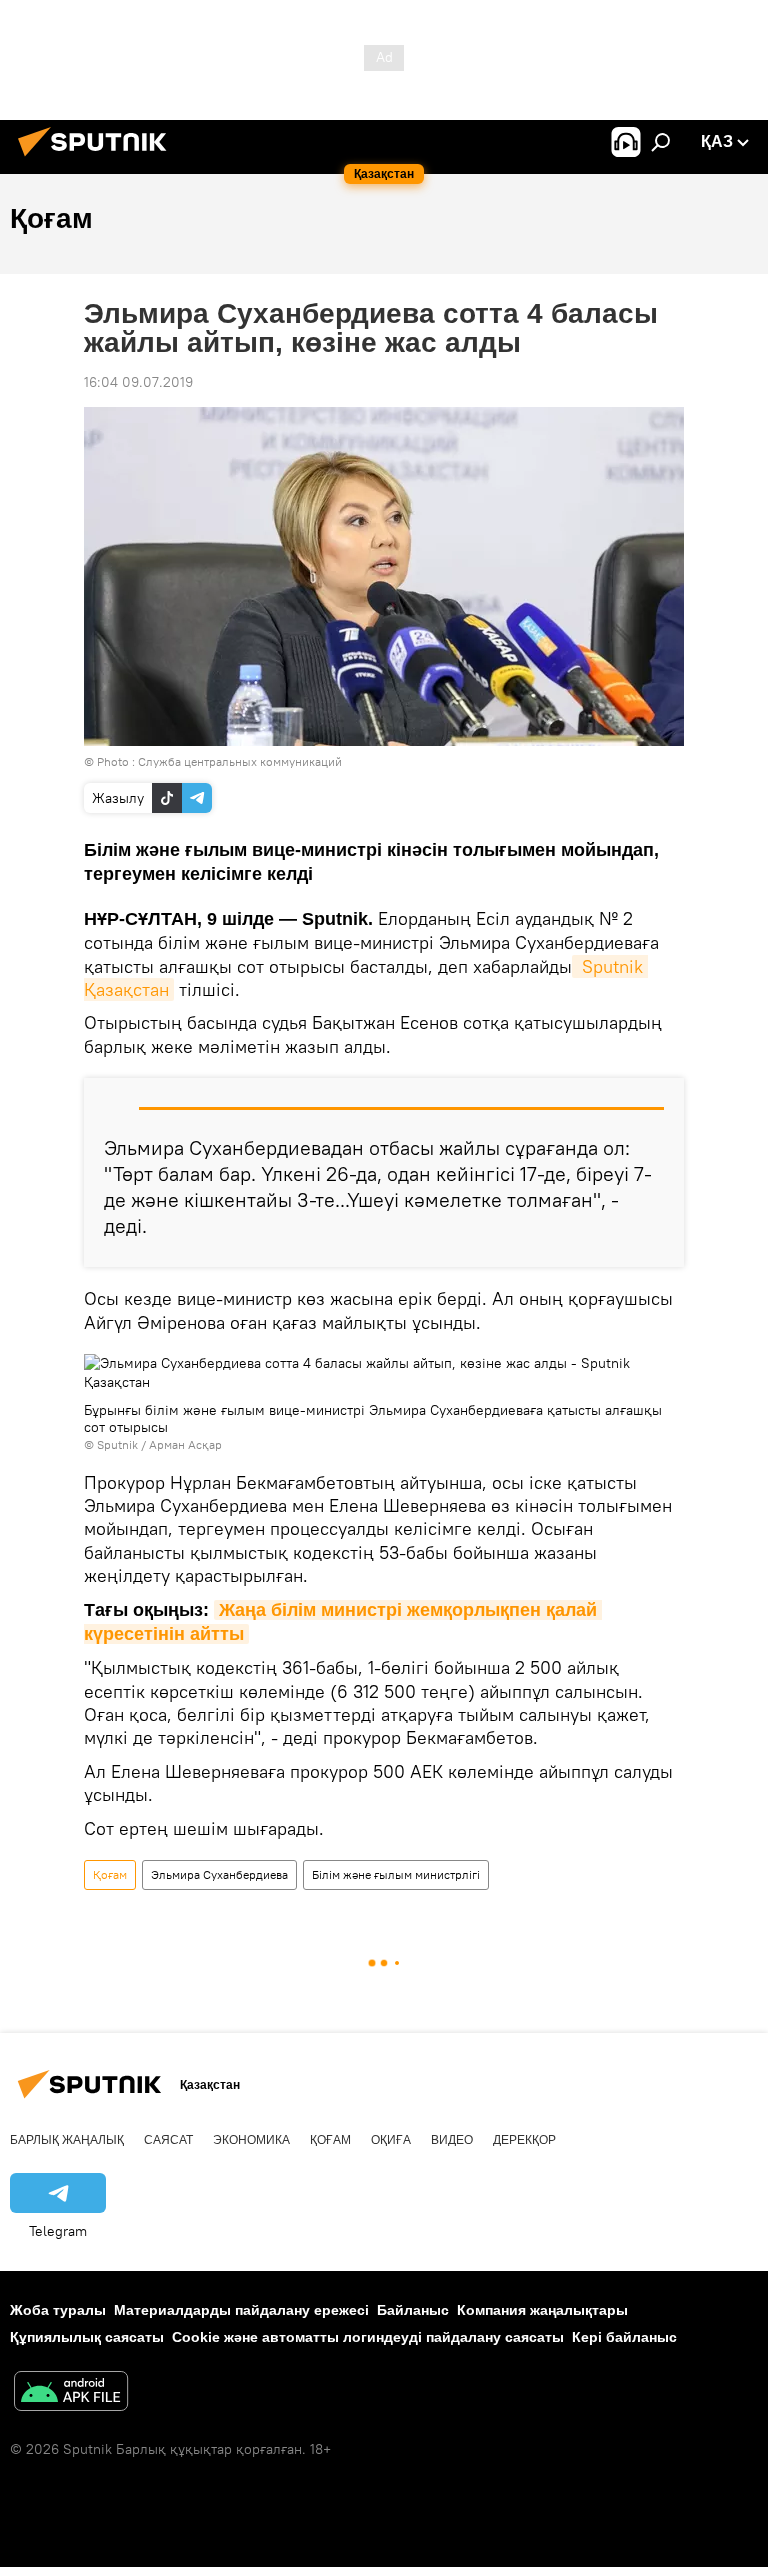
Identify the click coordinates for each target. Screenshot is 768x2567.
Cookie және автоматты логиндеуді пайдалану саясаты (368, 2337)
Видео (452, 2140)
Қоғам (110, 1874)
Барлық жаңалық (67, 2140)
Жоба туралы (58, 2310)
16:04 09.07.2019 (138, 382)
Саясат (168, 2140)
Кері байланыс (624, 2337)
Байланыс (413, 2310)
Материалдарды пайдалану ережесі (241, 2310)
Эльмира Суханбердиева (219, 1874)
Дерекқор (524, 2140)
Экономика (251, 2140)
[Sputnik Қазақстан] (98, 159)
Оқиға (391, 2140)
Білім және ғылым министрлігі (396, 1874)
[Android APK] (71, 2393)
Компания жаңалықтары (542, 2310)
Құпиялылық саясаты (87, 2337)
